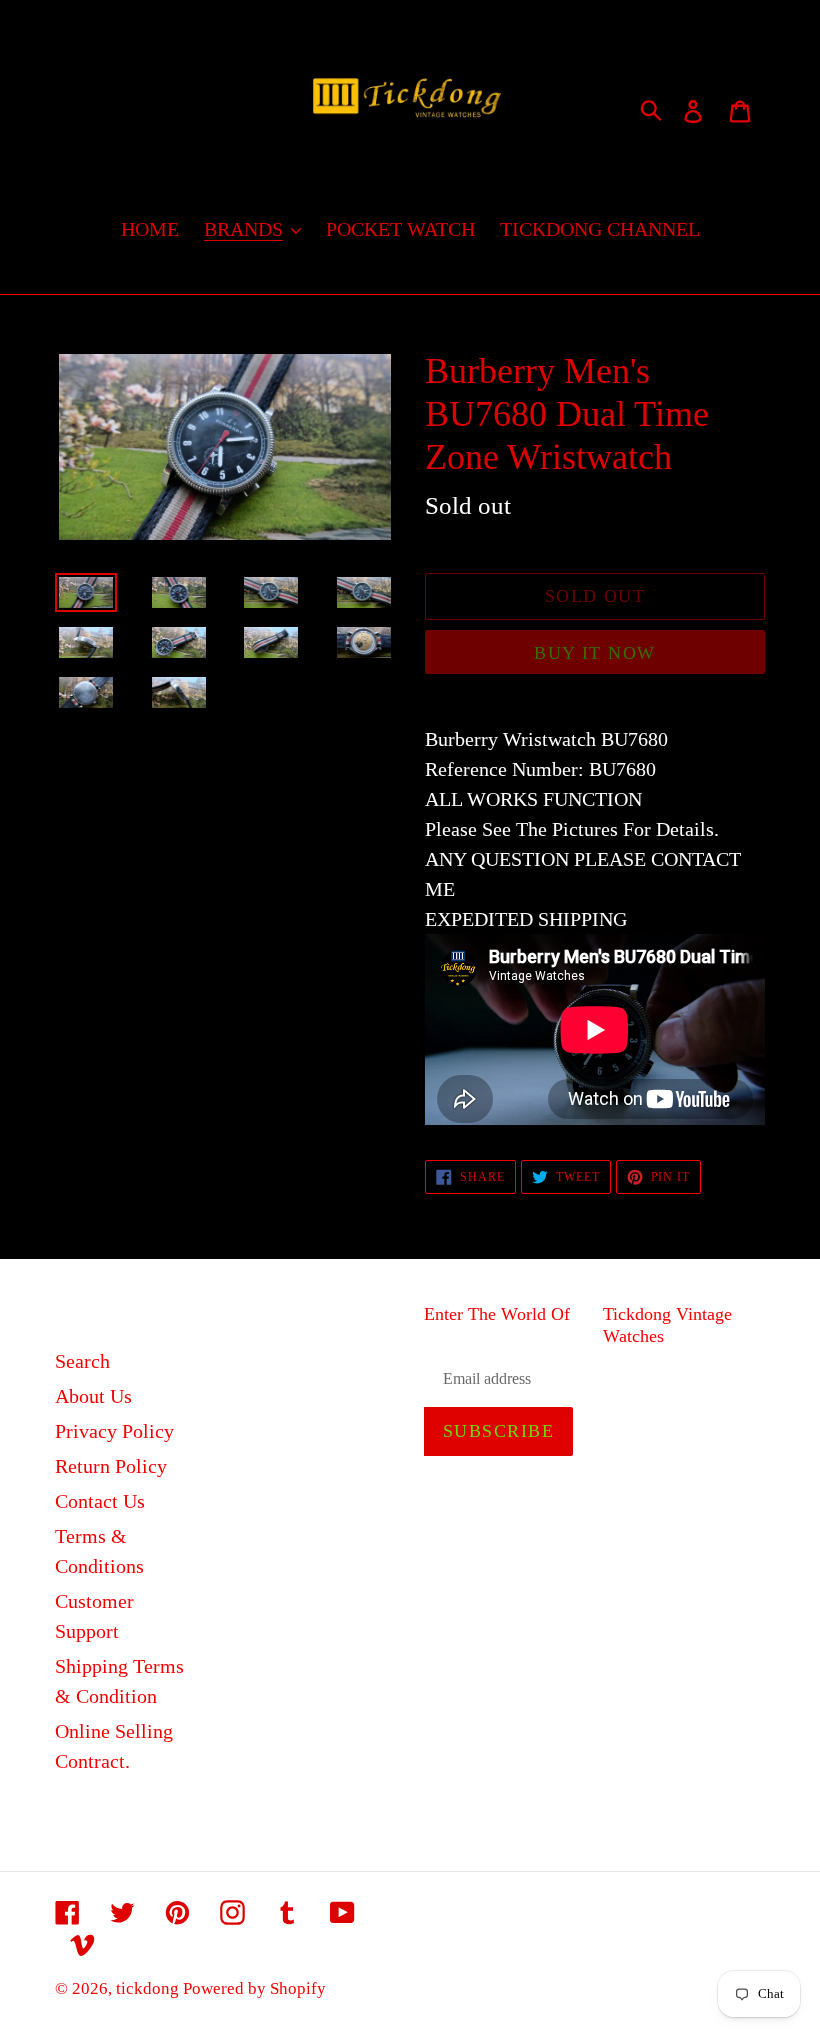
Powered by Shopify (254, 1988)
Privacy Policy (114, 1431)
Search (82, 1361)
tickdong (149, 1988)
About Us (93, 1396)
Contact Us (100, 1501)
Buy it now (594, 653)
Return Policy (111, 1466)
